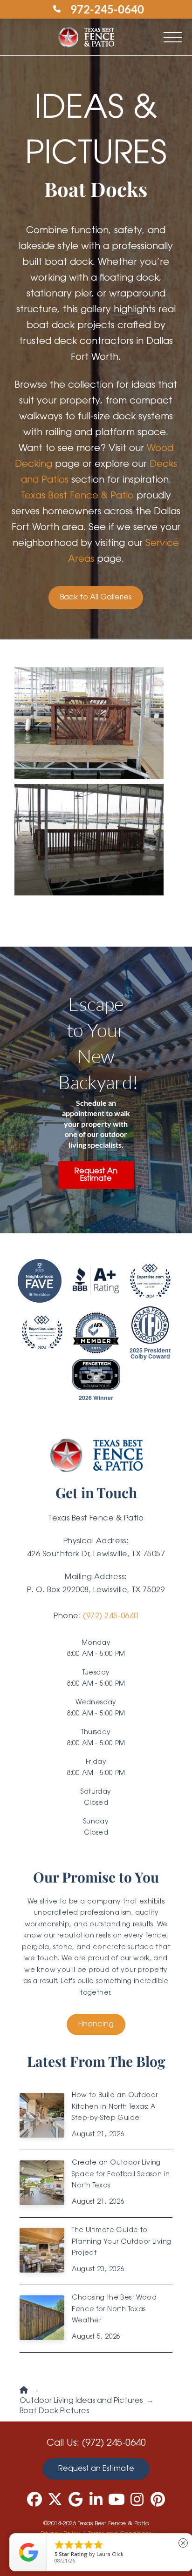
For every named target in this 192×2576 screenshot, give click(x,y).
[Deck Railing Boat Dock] (89, 840)
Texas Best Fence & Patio (77, 496)
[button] (173, 37)
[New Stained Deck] (89, 724)
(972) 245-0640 (110, 1616)
